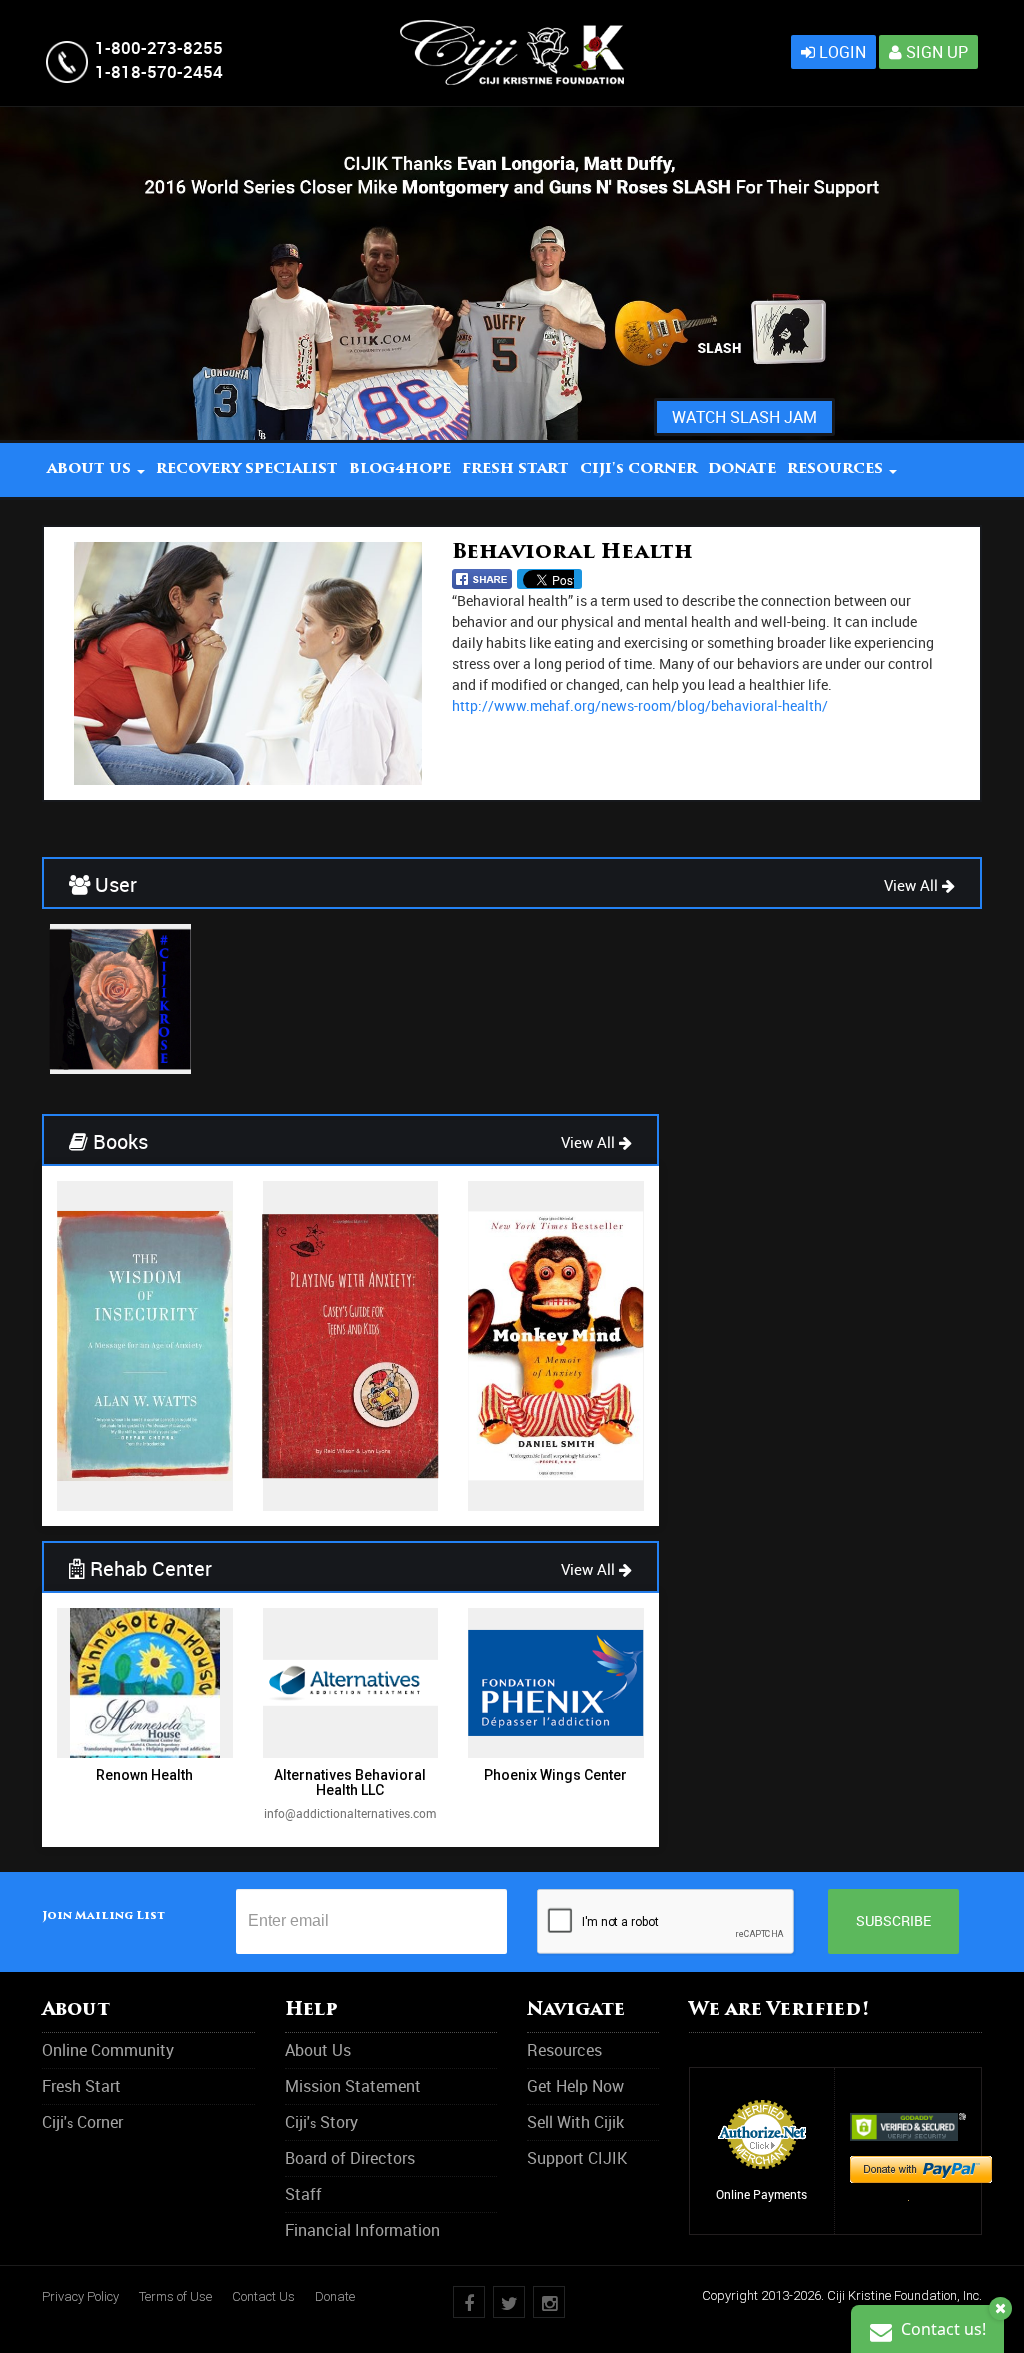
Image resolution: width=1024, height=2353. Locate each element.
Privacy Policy (80, 2296)
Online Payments (761, 2194)
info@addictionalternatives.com (350, 1813)
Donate (335, 2296)
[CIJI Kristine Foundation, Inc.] (512, 30)
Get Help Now (575, 2086)
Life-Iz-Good (120, 1056)
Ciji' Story (321, 2122)
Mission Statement (353, 2086)
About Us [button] (91, 469)
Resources (564, 2050)
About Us (318, 2050)
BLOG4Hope (400, 469)
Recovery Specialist (247, 469)
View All (913, 885)
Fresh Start (515, 469)
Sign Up (935, 52)
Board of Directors (350, 2158)
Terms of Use (175, 2296)
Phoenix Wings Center (555, 1775)
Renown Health (144, 1775)
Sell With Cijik (575, 2122)
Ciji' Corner (638, 469)
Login (840, 52)
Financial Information (362, 2230)
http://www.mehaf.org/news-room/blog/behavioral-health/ (640, 705)
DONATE (742, 469)
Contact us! (941, 2329)
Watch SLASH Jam (744, 417)
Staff (303, 2194)
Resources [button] (837, 469)
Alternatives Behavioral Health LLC (350, 1782)
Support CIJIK (577, 2158)
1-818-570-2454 (159, 71)
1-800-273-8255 (159, 47)
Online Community (108, 2050)
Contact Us (263, 2296)
